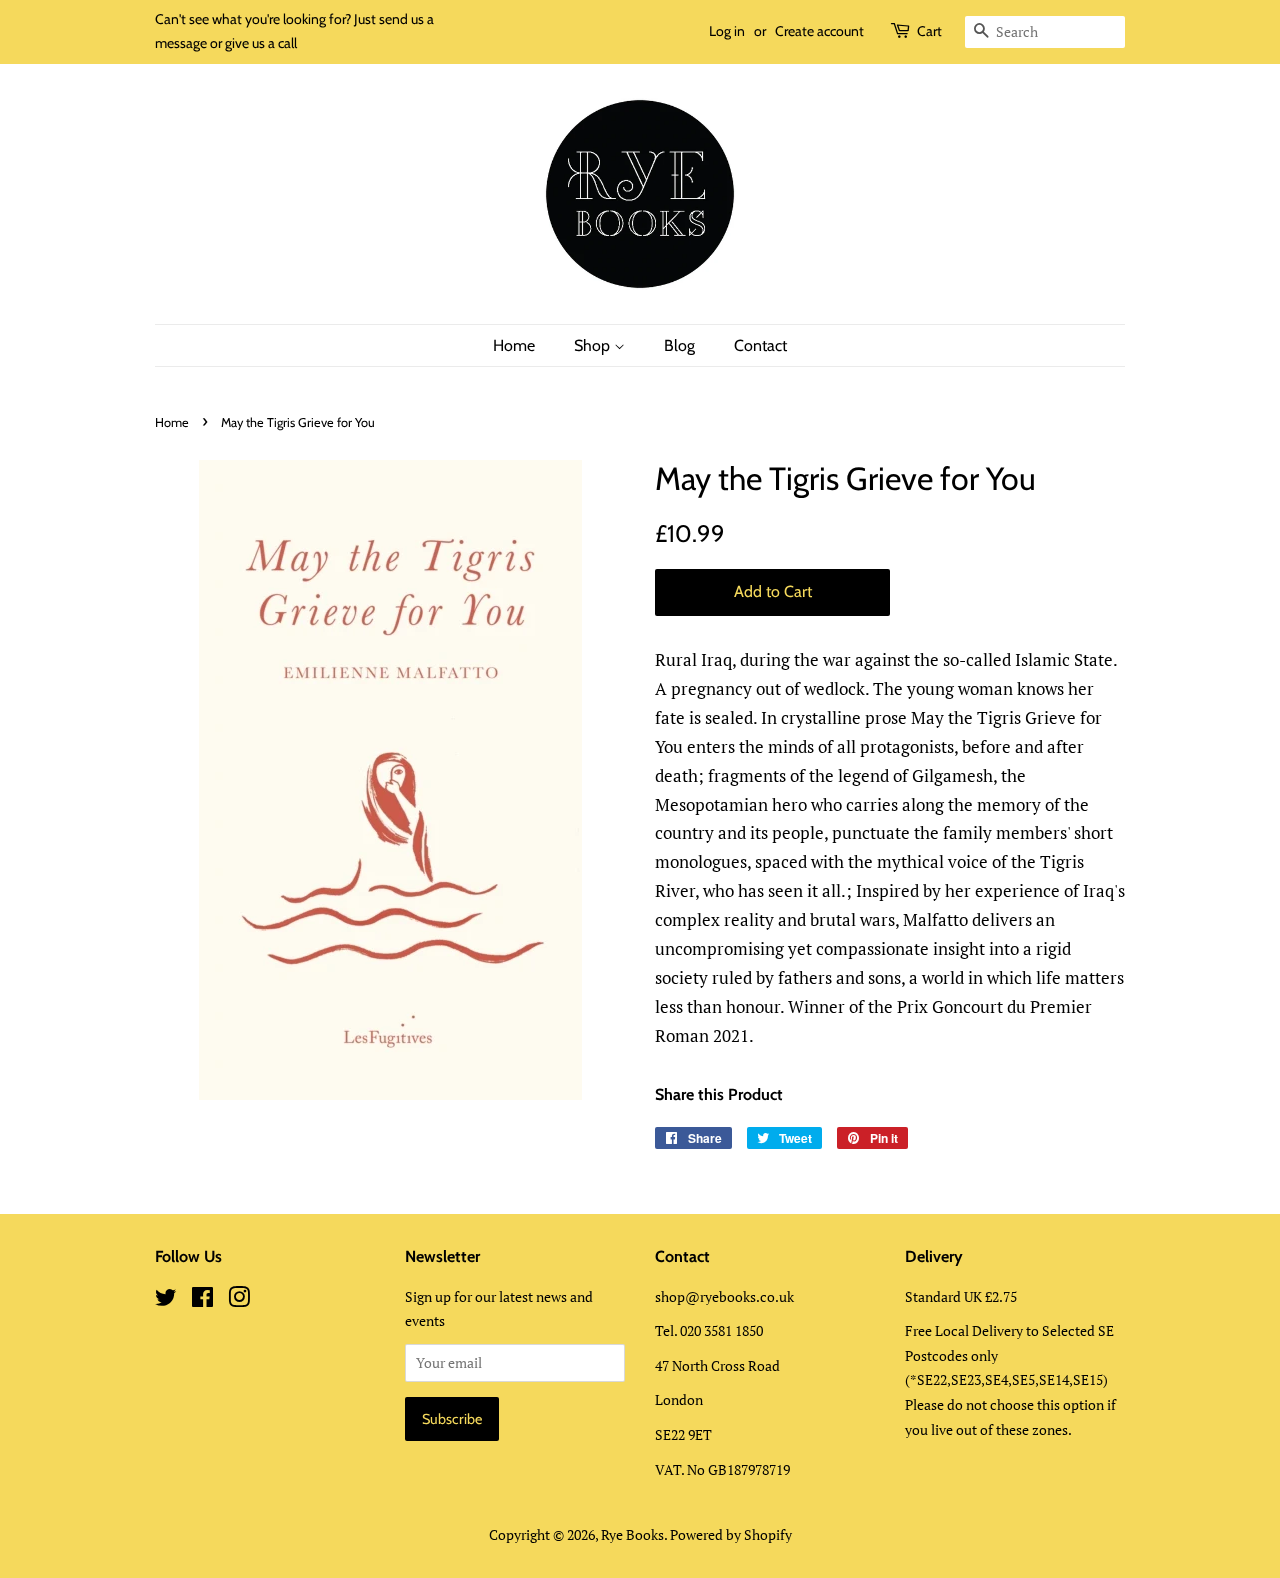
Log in (727, 31)
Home (514, 345)
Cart (929, 31)
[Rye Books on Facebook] (202, 1300)
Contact (760, 345)
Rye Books (632, 1534)
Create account (819, 31)
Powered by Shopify (731, 1534)
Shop (594, 345)
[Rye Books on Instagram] (239, 1300)
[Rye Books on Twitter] (166, 1300)
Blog (679, 345)
